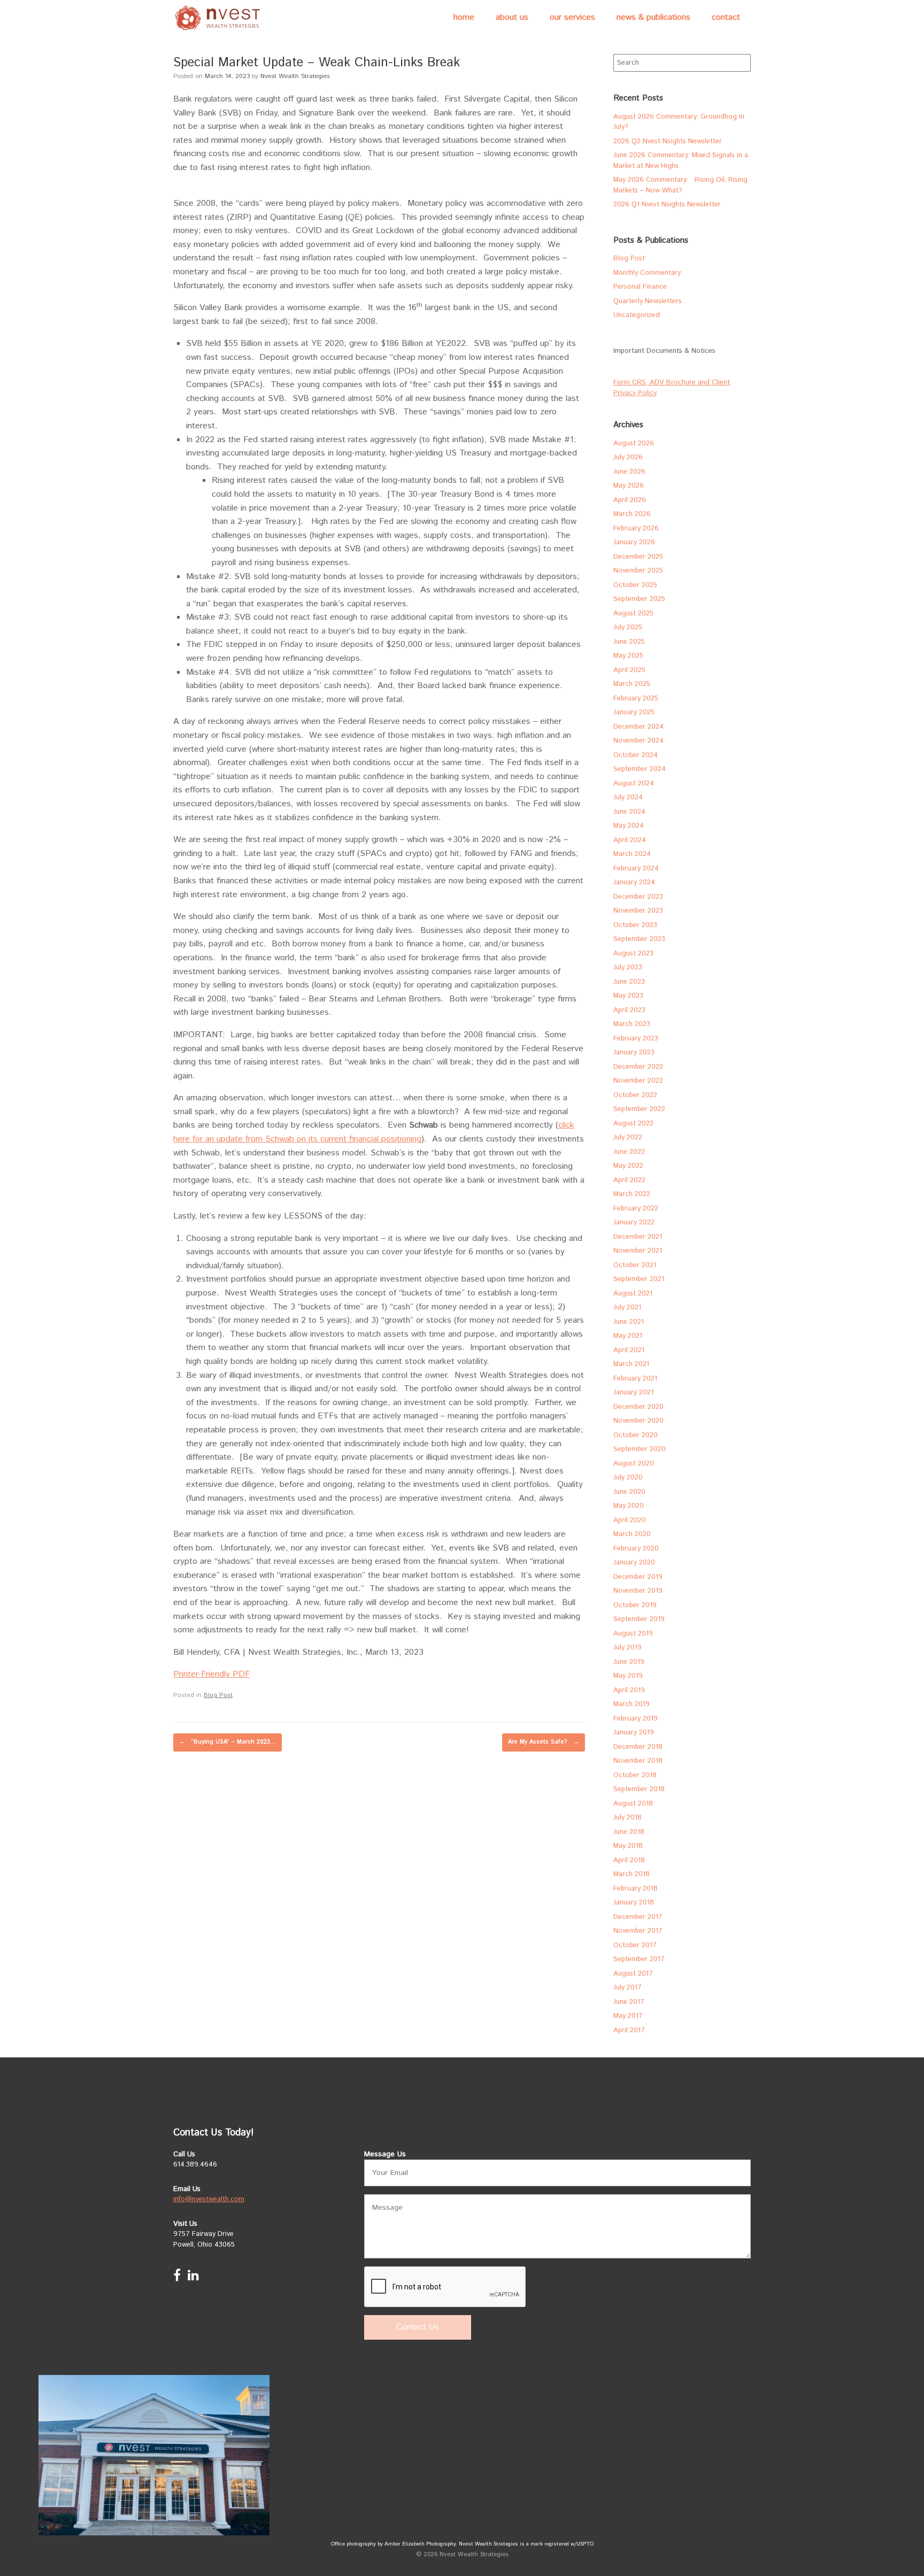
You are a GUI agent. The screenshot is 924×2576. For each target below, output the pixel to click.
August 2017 (633, 1974)
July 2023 (628, 967)
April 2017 (629, 2030)
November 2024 (638, 741)
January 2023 (634, 1052)
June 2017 (629, 2002)
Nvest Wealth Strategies (295, 76)
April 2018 (629, 1860)
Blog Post (218, 1695)
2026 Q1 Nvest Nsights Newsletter (667, 205)
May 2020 (629, 1506)
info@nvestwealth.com (209, 2199)
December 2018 (638, 1747)
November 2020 (638, 1421)
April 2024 (630, 840)
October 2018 (635, 1775)
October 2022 (635, 1095)
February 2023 (636, 1039)
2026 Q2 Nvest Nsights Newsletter (668, 141)
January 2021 (633, 1393)
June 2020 (629, 1492)
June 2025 (629, 642)
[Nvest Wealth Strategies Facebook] (177, 2278)
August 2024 (634, 784)
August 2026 (634, 444)
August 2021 (633, 1294)
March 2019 (632, 1704)
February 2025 (636, 699)
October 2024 (636, 755)
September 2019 (639, 1619)
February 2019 (636, 1719)
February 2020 (636, 1549)
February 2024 (636, 869)
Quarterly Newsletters (648, 301)
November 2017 (638, 1931)
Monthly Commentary (647, 273)
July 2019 (627, 1648)
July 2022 (628, 1137)
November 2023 (638, 911)
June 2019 (629, 1662)
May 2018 (628, 1846)
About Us (512, 17)
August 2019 (633, 1634)
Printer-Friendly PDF (211, 1674)
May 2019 (628, 1676)
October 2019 (635, 1605)
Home (464, 17)
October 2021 (635, 1265)
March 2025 (632, 684)
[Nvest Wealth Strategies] (219, 18)
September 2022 (639, 1109)
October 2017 (635, 1945)
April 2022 (629, 1180)
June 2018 (629, 1832)
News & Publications (653, 17)
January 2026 (634, 542)
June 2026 (629, 472)
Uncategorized (637, 315)
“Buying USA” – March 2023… (228, 1742)
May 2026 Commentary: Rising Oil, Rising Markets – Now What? (680, 185)
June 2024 (629, 812)
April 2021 (629, 1350)
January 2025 (634, 712)
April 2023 (629, 1010)
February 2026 (636, 529)
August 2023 (633, 954)
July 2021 (627, 1308)
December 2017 (638, 1917)
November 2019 (638, 1591)
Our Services (572, 17)
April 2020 (630, 1520)
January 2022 (634, 1223)
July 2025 (628, 627)
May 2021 (628, 1336)
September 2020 (640, 1449)
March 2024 (632, 854)
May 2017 (628, 2016)
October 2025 (635, 585)
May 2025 (628, 656)
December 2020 (638, 1407)
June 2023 (629, 982)
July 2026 (628, 457)
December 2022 (638, 1067)
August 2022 (633, 1124)
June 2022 (629, 1152)
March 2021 (631, 1364)
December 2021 (638, 1237)
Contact (726, 17)
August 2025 (633, 614)
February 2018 (636, 1889)
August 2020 (634, 1464)
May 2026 (629, 486)
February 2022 (636, 1209)
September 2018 (639, 1789)
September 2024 (640, 769)
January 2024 (634, 882)
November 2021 (638, 1251)
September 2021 (639, 1279)
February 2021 (635, 1379)
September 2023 (639, 939)
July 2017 (627, 1988)
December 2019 (638, 1577)
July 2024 (628, 797)
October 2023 (635, 925)
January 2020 (634, 1563)
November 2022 (638, 1081)
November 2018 (638, 1761)
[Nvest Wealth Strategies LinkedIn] (193, 2278)
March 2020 (632, 1534)
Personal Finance (640, 287)
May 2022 (628, 1166)
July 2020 (628, 1478)
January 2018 (634, 1903)
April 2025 (629, 670)
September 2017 (639, 1959)
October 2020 (636, 1435)
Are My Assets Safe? (544, 1742)
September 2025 (639, 599)
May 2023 (628, 996)
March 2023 (632, 1024)
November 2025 (638, 571)
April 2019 (629, 1690)
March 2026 (632, 514)
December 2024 (638, 727)
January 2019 (634, 1733)
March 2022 (632, 1194)
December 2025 (638, 557)
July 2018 (627, 1818)
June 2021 (629, 1322)
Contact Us (418, 2327)
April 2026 (630, 500)
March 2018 (632, 1874)
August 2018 (633, 1804)
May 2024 (629, 826)
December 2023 (638, 897)
